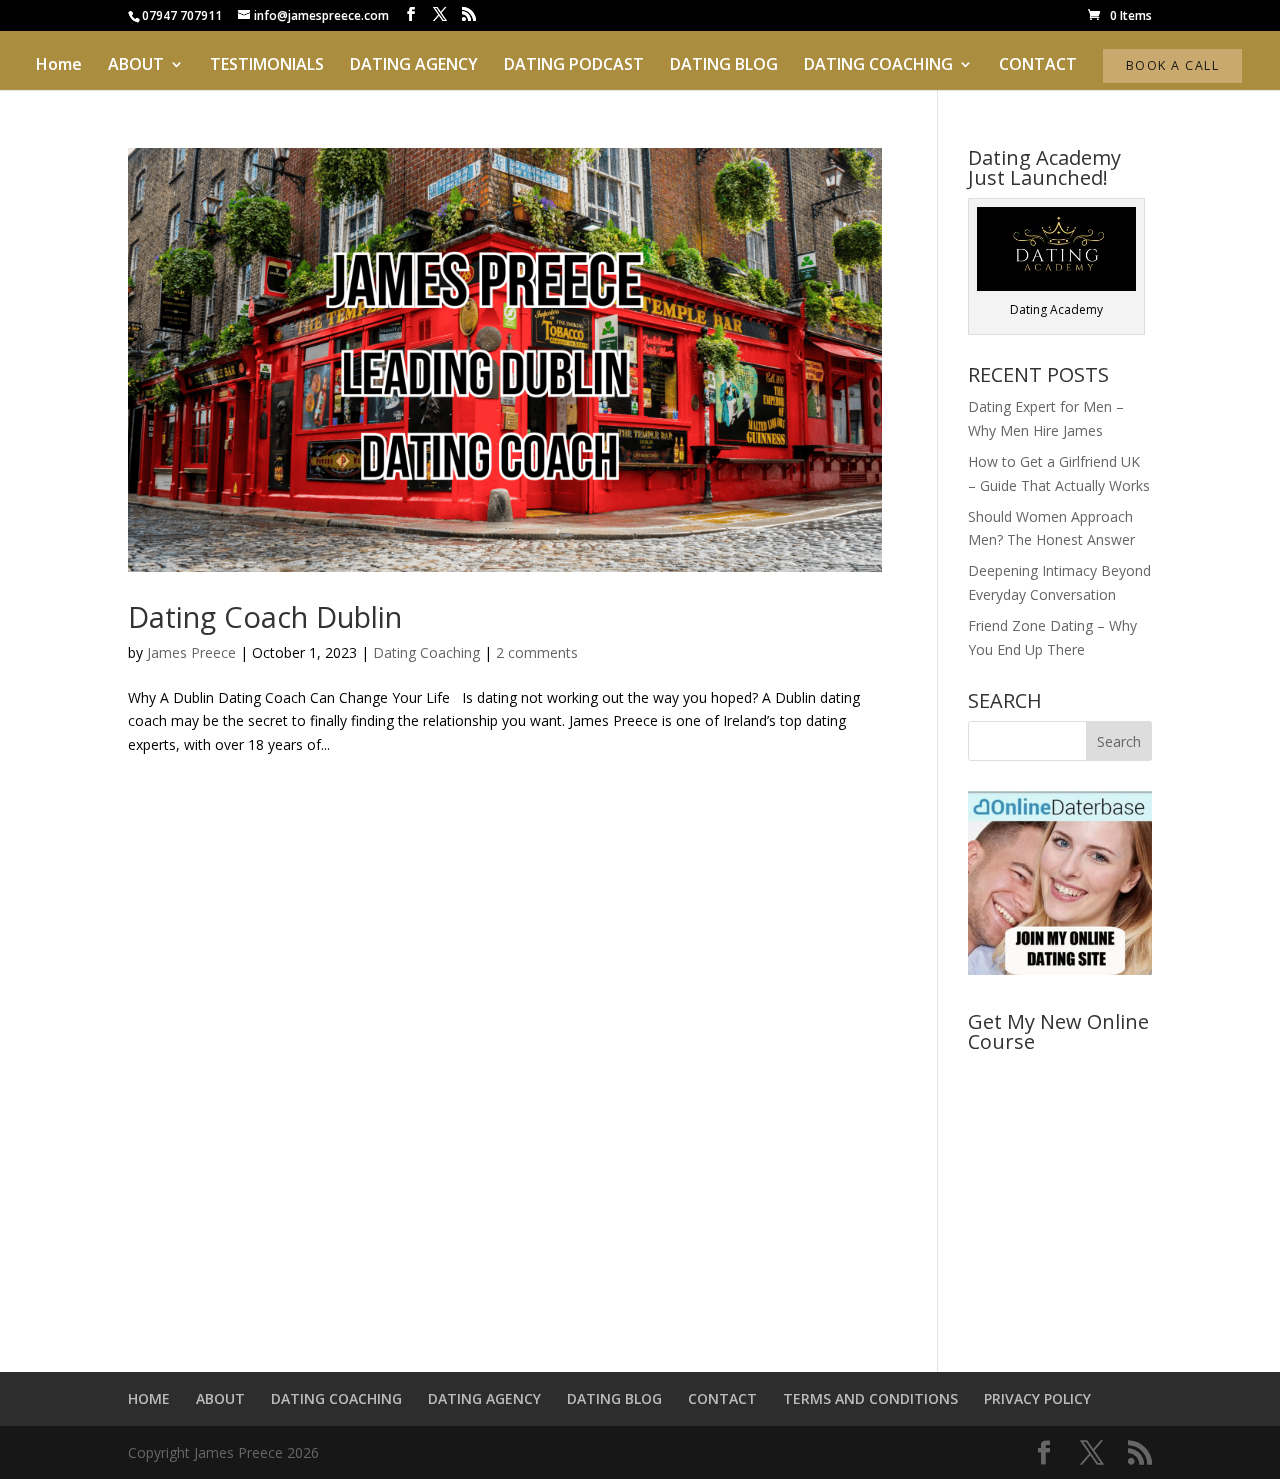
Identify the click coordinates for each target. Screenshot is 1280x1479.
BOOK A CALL (1172, 65)
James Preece (191, 652)
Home (59, 66)
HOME (149, 1398)
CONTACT (1038, 66)
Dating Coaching (426, 652)
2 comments (537, 652)
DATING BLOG (724, 66)
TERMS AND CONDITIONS (870, 1398)
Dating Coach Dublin (265, 616)
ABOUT (136, 66)
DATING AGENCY (414, 66)
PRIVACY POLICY (1037, 1398)
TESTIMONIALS (267, 66)
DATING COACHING (878, 66)
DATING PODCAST (574, 66)
